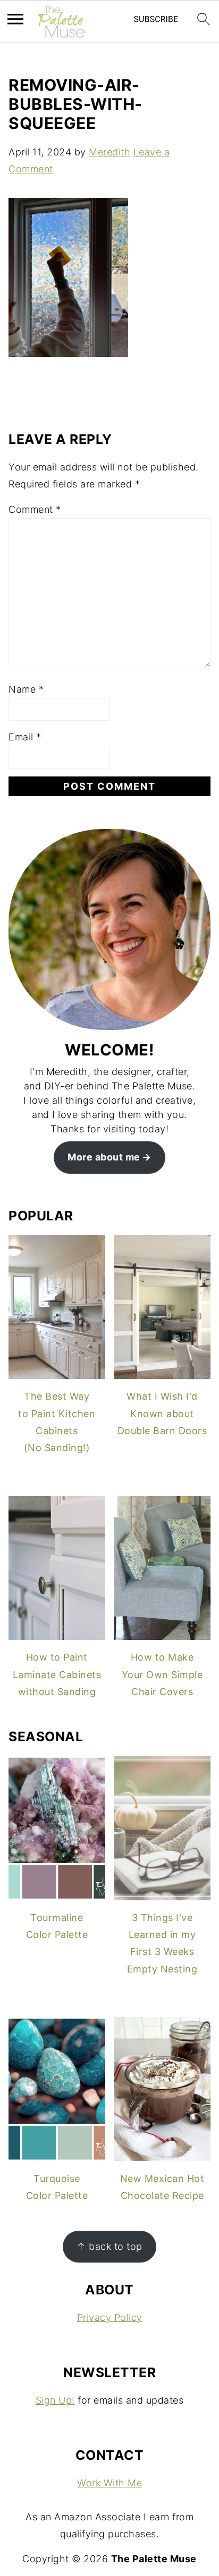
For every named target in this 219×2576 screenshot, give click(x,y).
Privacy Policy (110, 2317)
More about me (104, 1157)
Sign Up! (55, 2400)
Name (26, 689)
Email (25, 737)
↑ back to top (109, 2246)
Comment (35, 509)
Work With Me (109, 2483)
